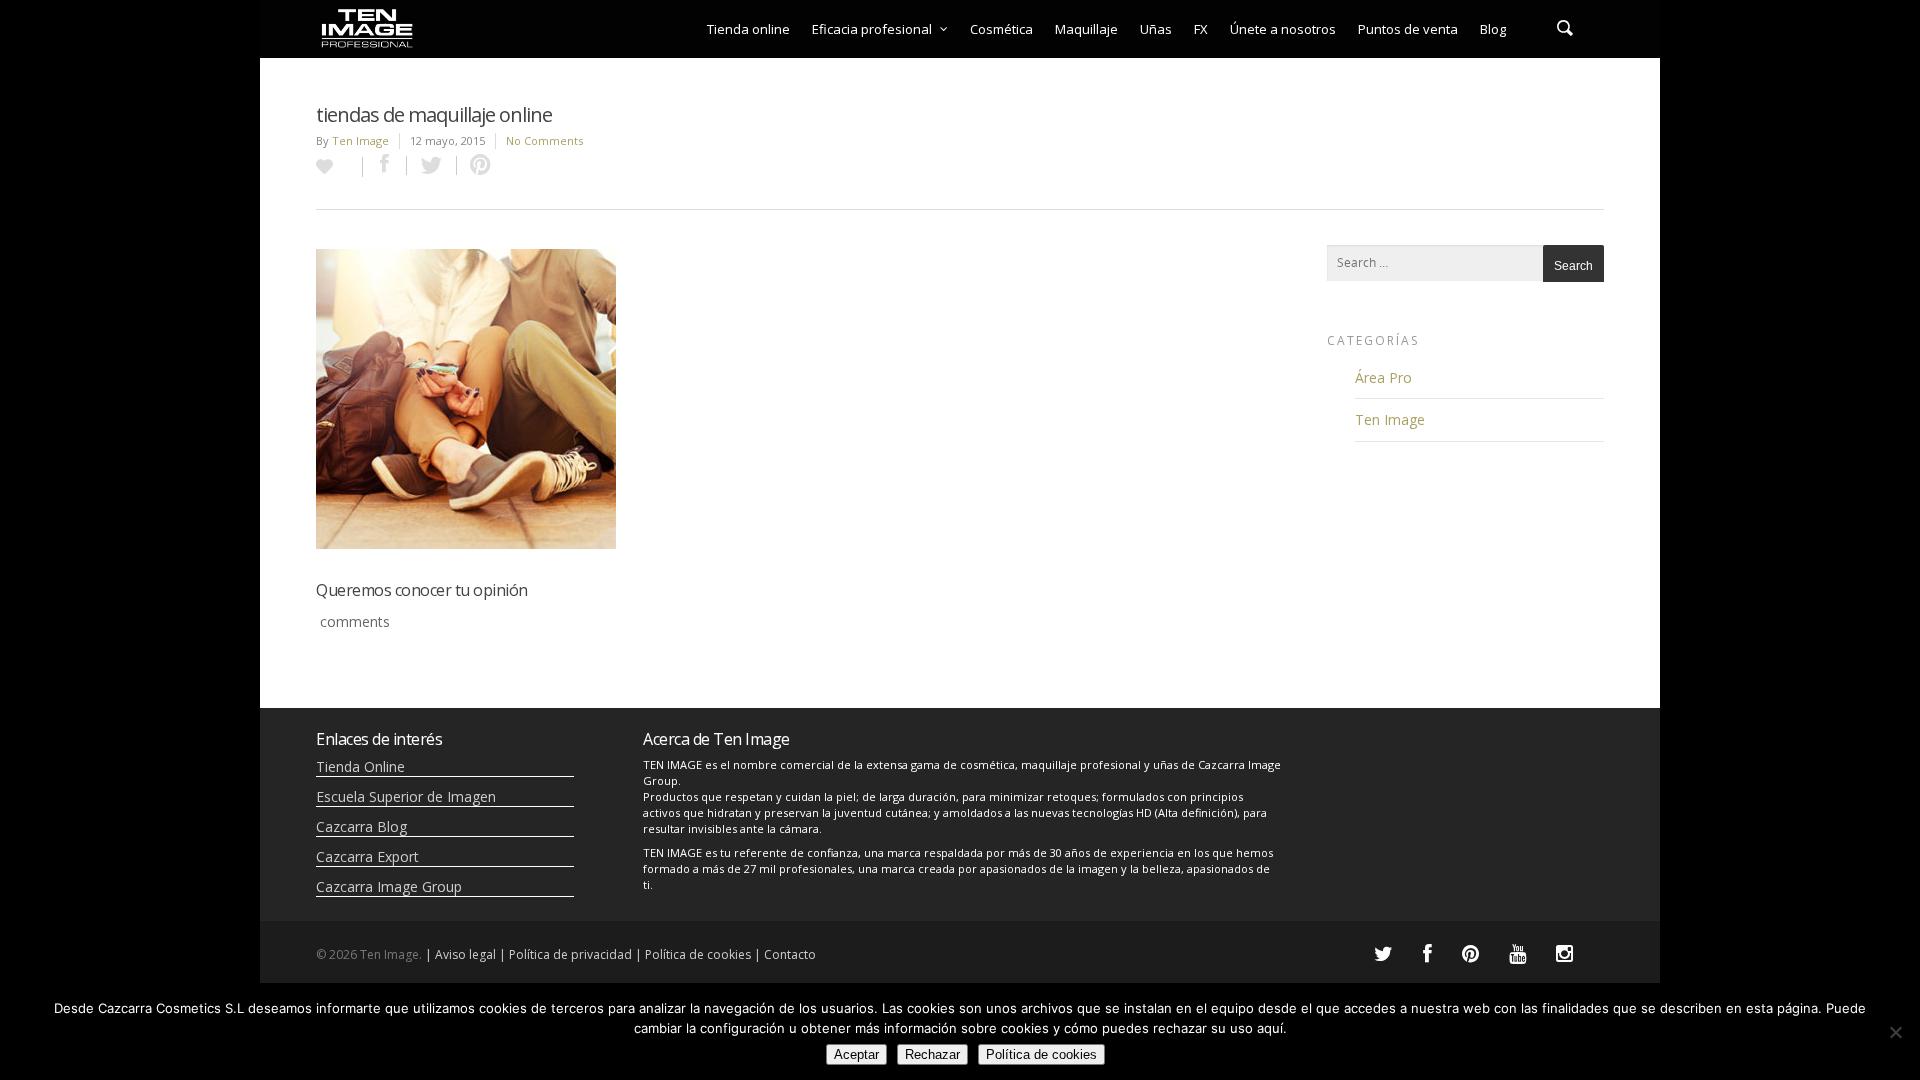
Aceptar (856, 1054)
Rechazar (932, 1054)
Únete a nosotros (1283, 29)
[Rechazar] (1895, 1032)
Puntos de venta (1408, 29)
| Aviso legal (460, 954)
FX (1201, 29)
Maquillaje (1086, 29)
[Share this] (385, 165)
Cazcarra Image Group (389, 886)
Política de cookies (1041, 1054)
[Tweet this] (432, 165)
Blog (1493, 29)
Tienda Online (360, 766)
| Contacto (785, 954)
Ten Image (360, 140)
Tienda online (748, 29)
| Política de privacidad (565, 954)
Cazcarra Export (367, 856)
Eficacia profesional (872, 29)
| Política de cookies (693, 954)
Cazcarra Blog (361, 826)
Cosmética (1001, 29)
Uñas (1156, 29)
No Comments (544, 140)
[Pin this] (476, 165)
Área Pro (1383, 377)
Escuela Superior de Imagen (406, 796)
